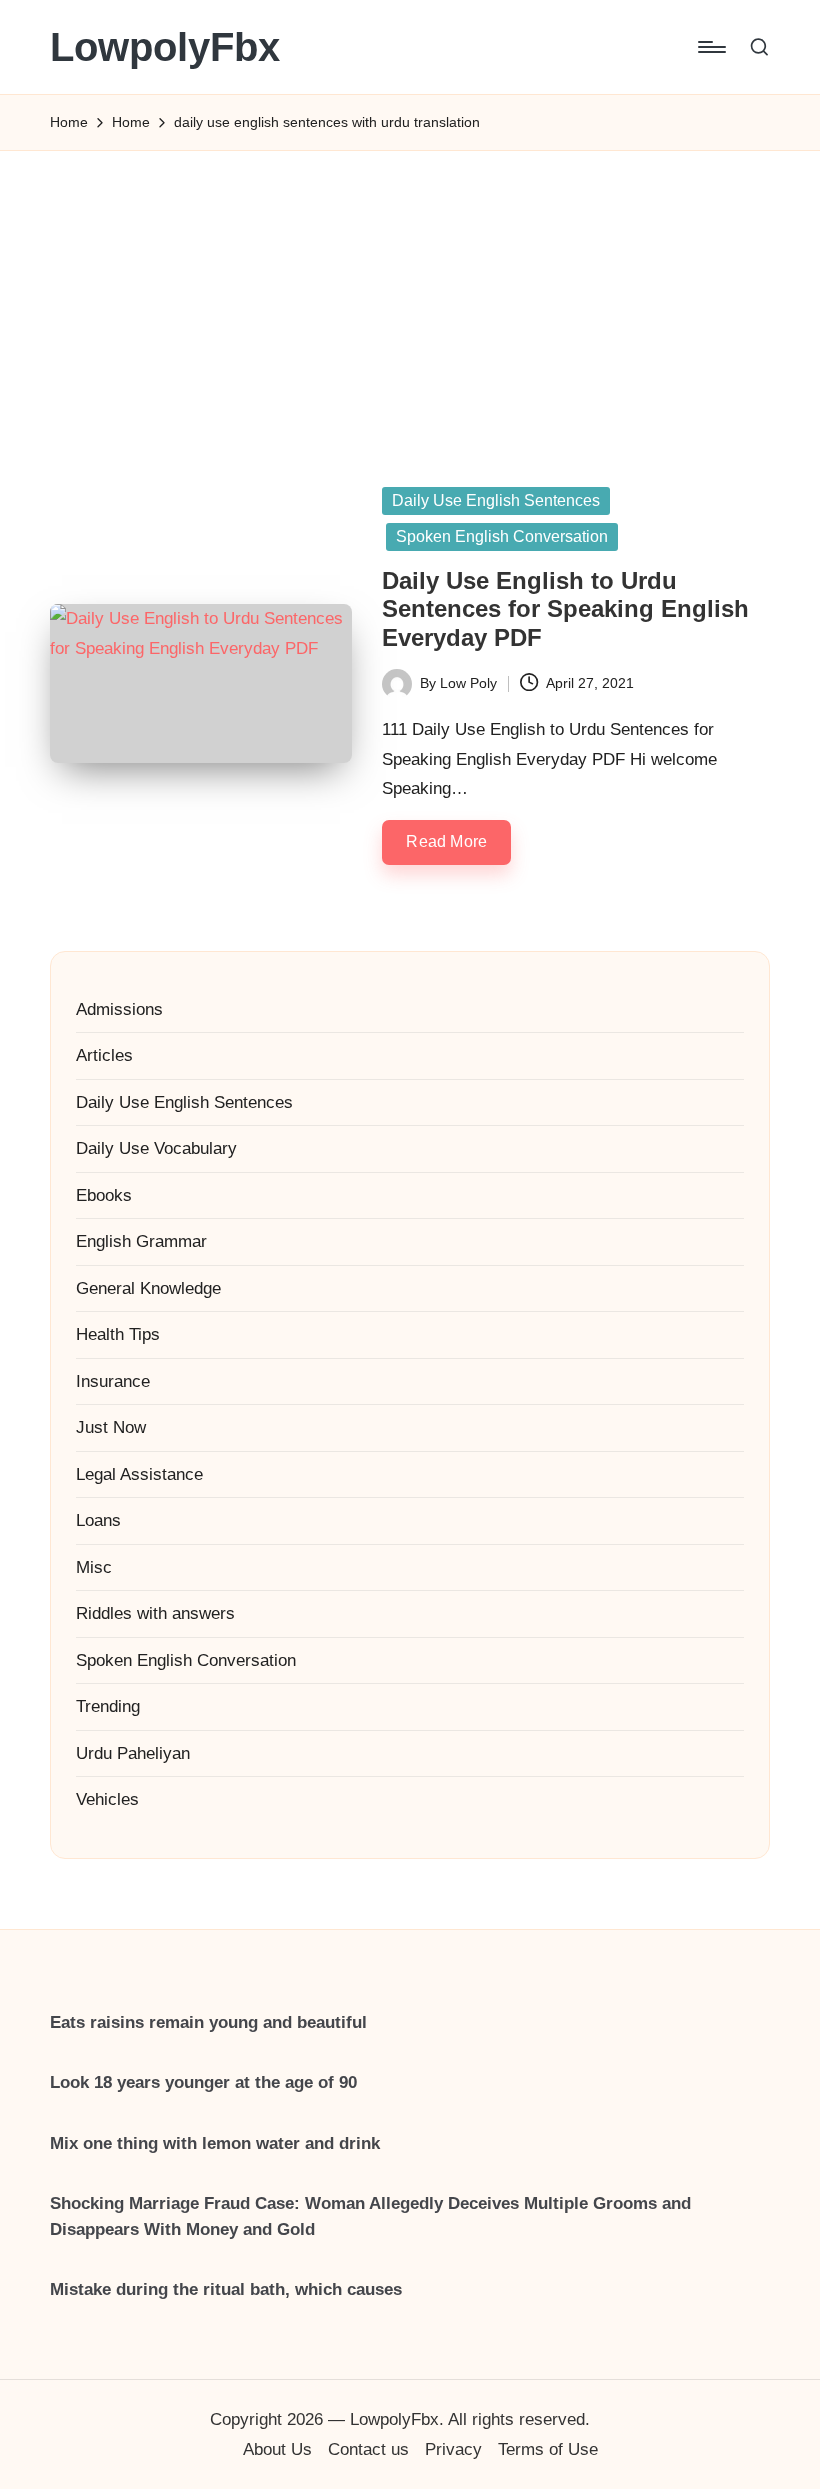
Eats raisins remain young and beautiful (208, 2022)
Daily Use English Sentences (496, 500)
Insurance (113, 1381)
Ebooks (104, 1195)
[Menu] (710, 47)
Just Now (111, 1427)
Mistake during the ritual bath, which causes (226, 2289)
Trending (108, 1706)
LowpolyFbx (165, 47)
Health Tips (118, 1334)
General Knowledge (148, 1288)
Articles (104, 1055)
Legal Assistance (139, 1474)
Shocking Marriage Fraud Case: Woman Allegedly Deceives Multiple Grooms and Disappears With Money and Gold (370, 2216)
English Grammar (141, 1241)
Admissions (119, 1009)
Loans (98, 1520)
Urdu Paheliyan (133, 1753)
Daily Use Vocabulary (156, 1148)
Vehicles (107, 1799)
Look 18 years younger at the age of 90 (203, 2082)
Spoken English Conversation (502, 536)
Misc (94, 1567)
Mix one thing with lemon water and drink (215, 2143)
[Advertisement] (410, 291)
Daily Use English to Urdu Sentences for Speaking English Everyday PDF (565, 609)
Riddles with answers (155, 1613)
